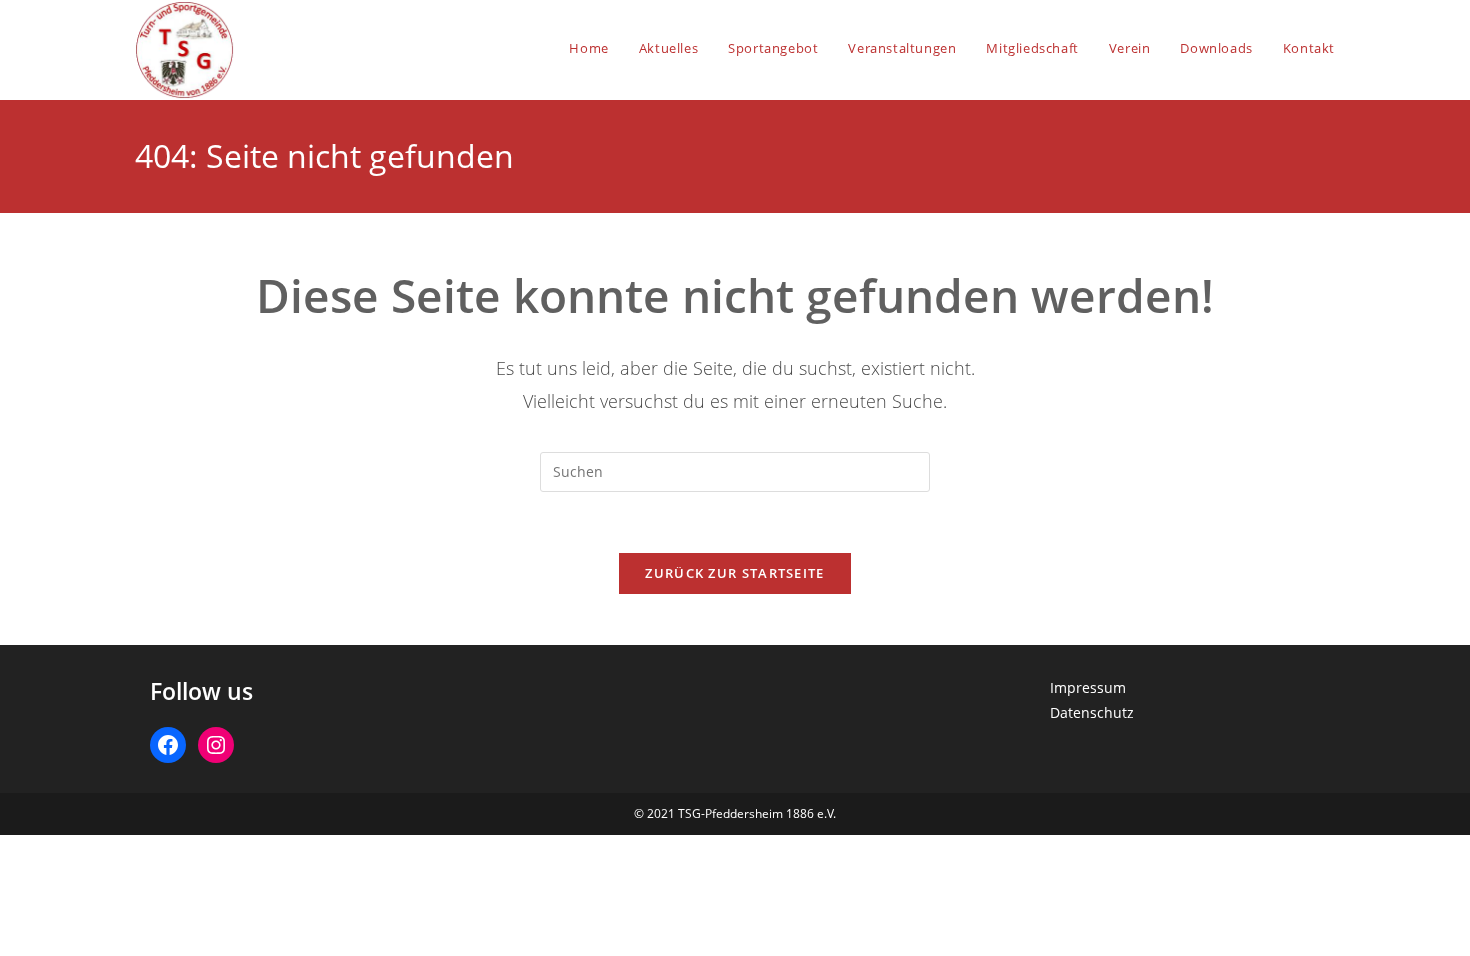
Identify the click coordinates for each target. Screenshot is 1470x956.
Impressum (1088, 687)
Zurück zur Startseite (734, 573)
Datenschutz (1092, 712)
